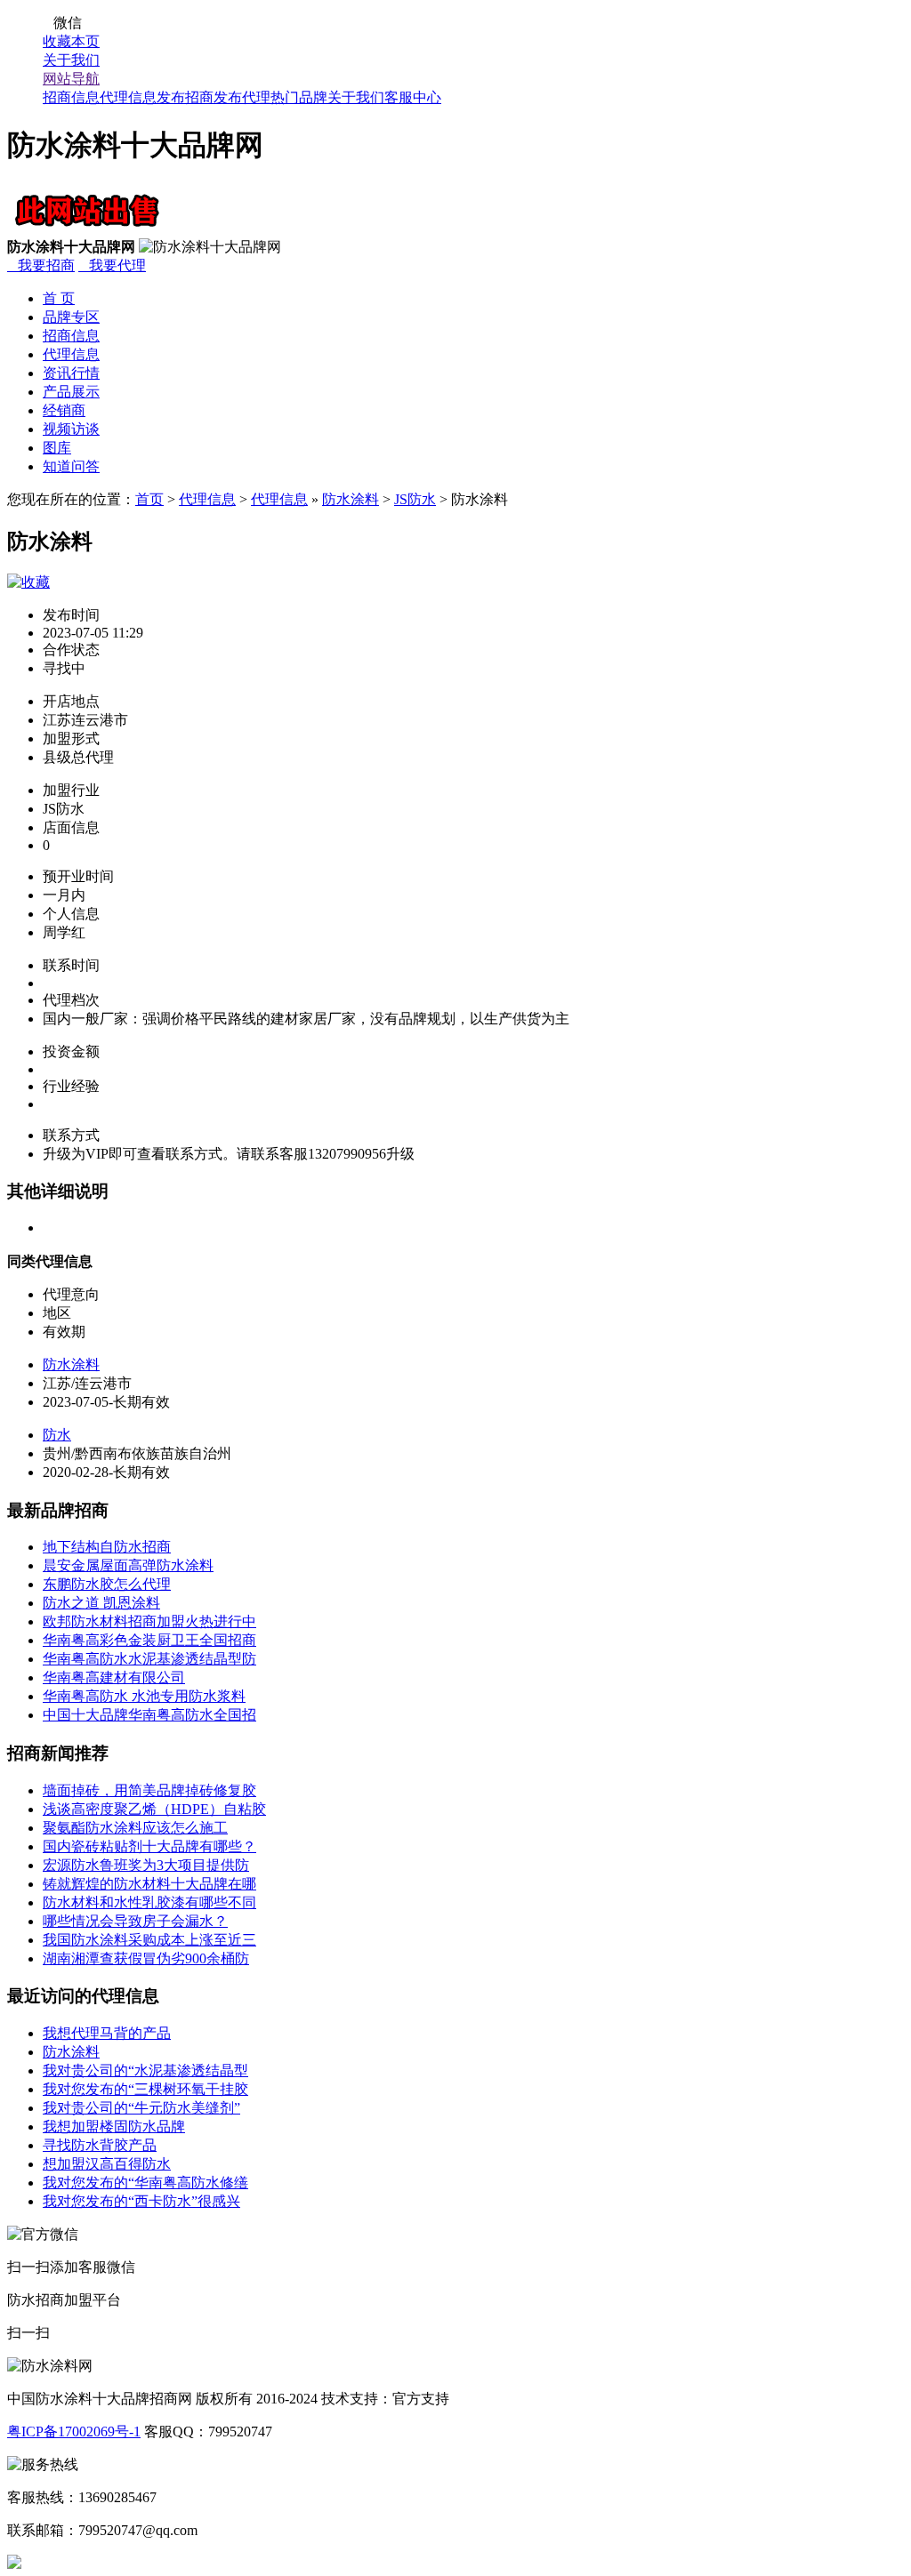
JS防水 (415, 499)
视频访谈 (71, 429)
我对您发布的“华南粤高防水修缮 (145, 2183)
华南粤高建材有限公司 (114, 1677)
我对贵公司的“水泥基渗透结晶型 (145, 2070)
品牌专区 (71, 317)
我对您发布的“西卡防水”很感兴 (141, 2201)
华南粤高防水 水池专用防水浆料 (144, 1696)
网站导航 (71, 79)
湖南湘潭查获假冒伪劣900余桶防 (146, 1958)
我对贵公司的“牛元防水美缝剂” (141, 2108)
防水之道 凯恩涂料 (101, 1603)
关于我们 (71, 60)
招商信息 (71, 97)
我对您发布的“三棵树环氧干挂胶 (145, 2089)
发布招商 (185, 97)
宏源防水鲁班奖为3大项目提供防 (146, 1865)
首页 (149, 499)
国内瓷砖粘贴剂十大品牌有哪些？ (149, 1846)
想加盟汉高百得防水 (107, 2164)
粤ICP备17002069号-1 (74, 2432)
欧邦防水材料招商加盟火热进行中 (149, 1621)
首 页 (59, 298)
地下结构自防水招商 (107, 1547)
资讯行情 (71, 373)
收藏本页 (71, 41)
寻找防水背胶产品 (100, 2145)
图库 (57, 448)
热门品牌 (299, 97)
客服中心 (413, 97)
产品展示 (71, 392)
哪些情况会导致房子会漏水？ (135, 1921)
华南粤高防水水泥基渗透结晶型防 (149, 1659)
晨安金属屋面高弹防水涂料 (128, 1565)
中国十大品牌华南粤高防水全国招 (149, 1715)
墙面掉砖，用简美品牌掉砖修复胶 (149, 1790)
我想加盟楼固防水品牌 (114, 2127)
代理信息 (128, 97)
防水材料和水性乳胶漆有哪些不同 (149, 1902)
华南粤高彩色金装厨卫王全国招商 (149, 1640)
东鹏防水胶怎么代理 (107, 1584)
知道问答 (71, 466)
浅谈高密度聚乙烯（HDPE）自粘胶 (154, 1809)
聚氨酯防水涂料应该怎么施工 (135, 1828)
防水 (57, 1435)
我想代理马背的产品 (107, 2033)
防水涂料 (351, 499)
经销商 (64, 410)
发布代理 (242, 97)
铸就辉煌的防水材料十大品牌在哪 (149, 1884)
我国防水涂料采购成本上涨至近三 (149, 1940)
